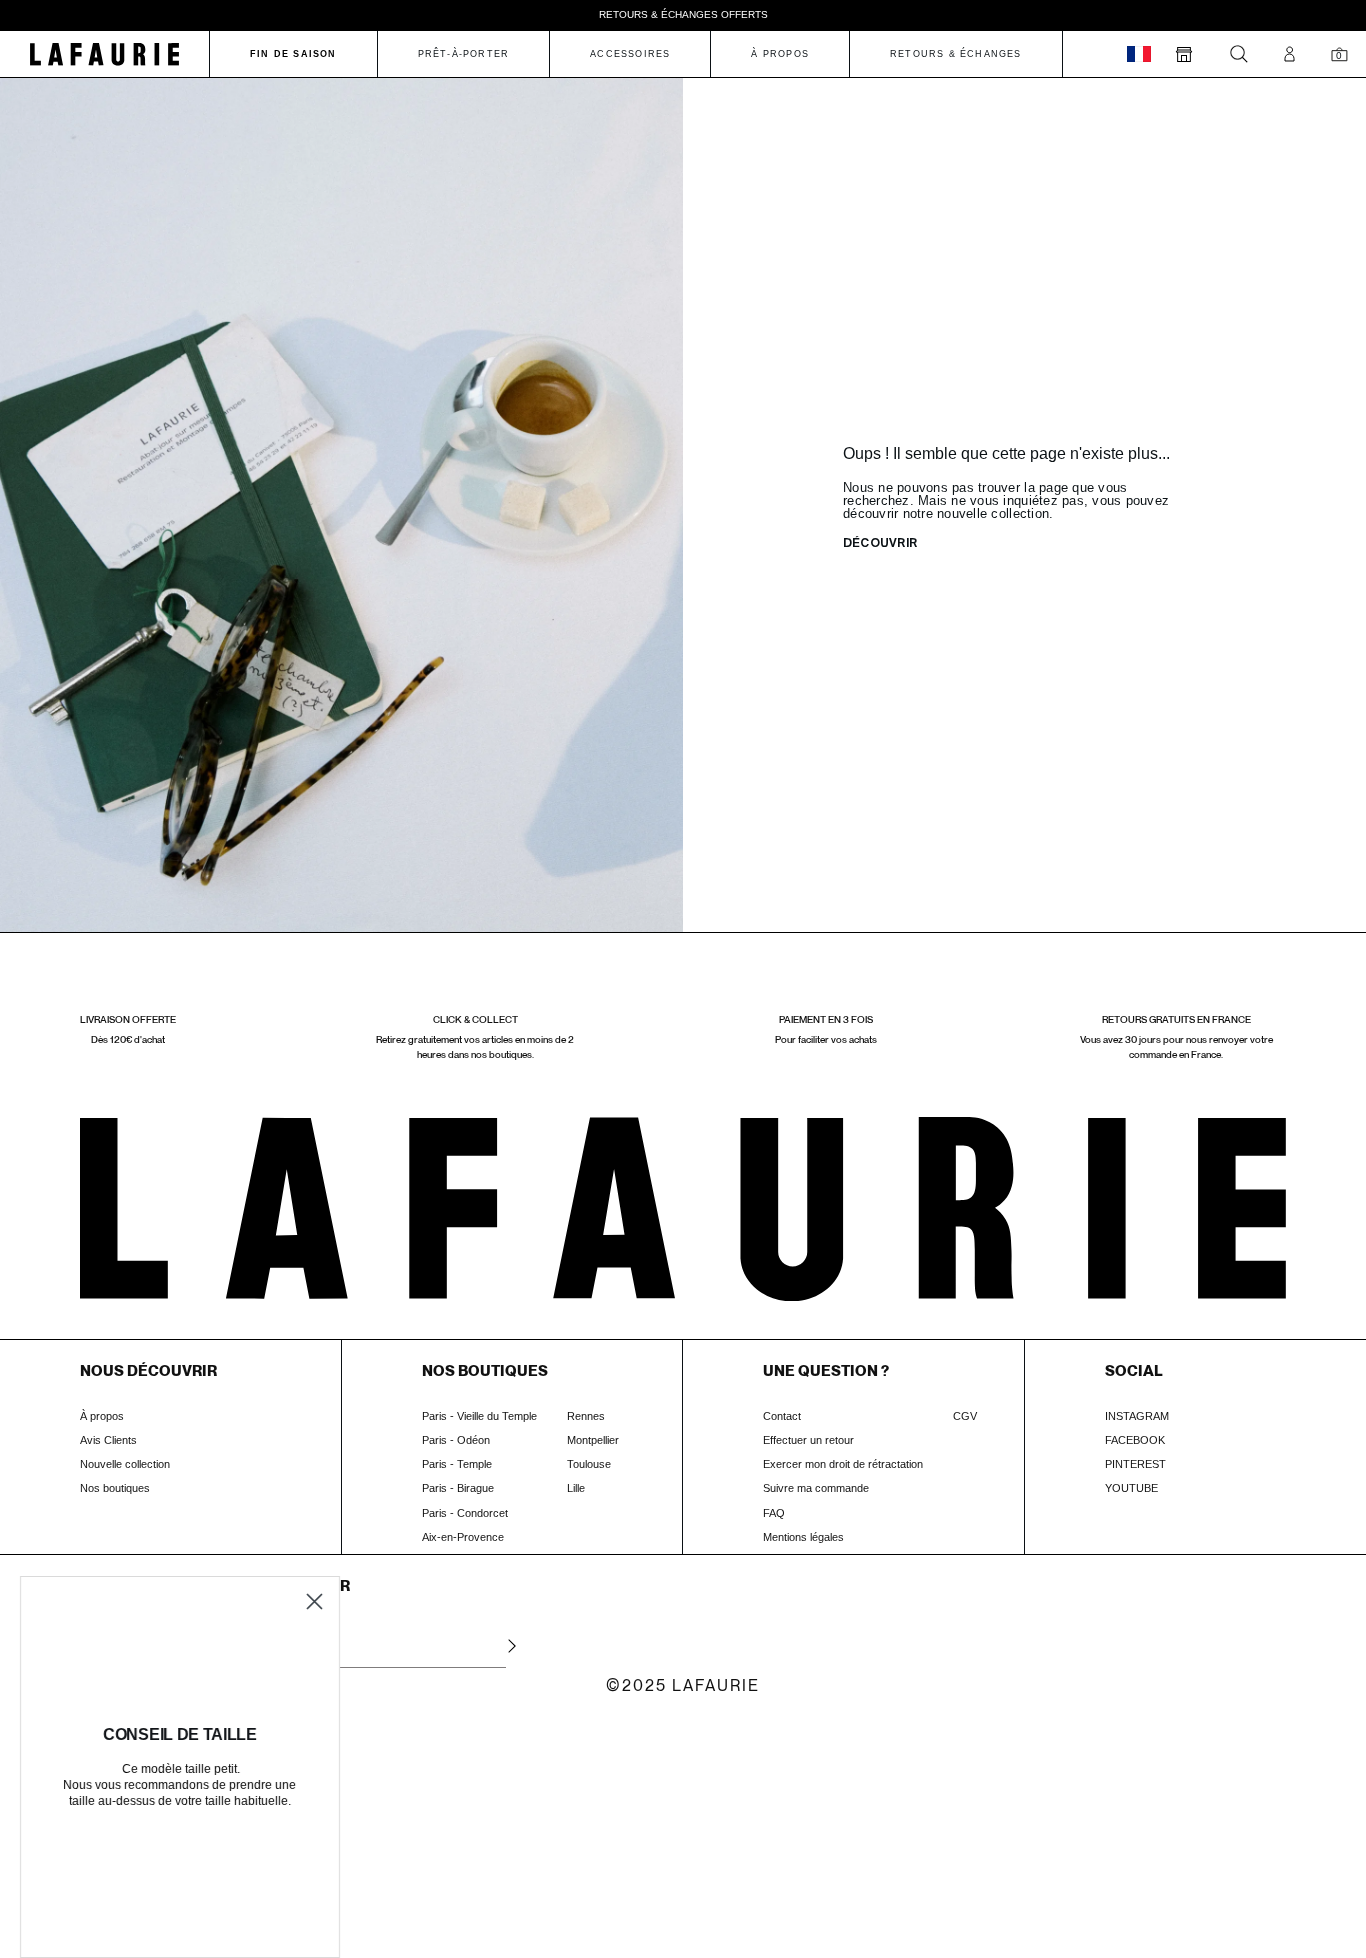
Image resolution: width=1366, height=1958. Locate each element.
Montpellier (593, 1440)
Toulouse (589, 1464)
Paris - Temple (457, 1464)
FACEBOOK (1135, 1440)
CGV (965, 1416)
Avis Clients (108, 1440)
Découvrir (880, 544)
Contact (782, 1416)
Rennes (586, 1416)
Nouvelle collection (125, 1464)
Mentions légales (803, 1537)
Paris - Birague (458, 1488)
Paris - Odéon (456, 1440)
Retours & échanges (956, 54)
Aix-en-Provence (463, 1537)
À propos (102, 1416)
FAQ (774, 1513)
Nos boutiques (115, 1488)
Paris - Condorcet (465, 1513)
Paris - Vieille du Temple (479, 1416)
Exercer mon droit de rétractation (843, 1464)
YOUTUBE (1131, 1488)
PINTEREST (1135, 1464)
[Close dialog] (314, 1601)
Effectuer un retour (808, 1440)
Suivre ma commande (816, 1488)
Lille (576, 1488)
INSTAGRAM (1137, 1416)
